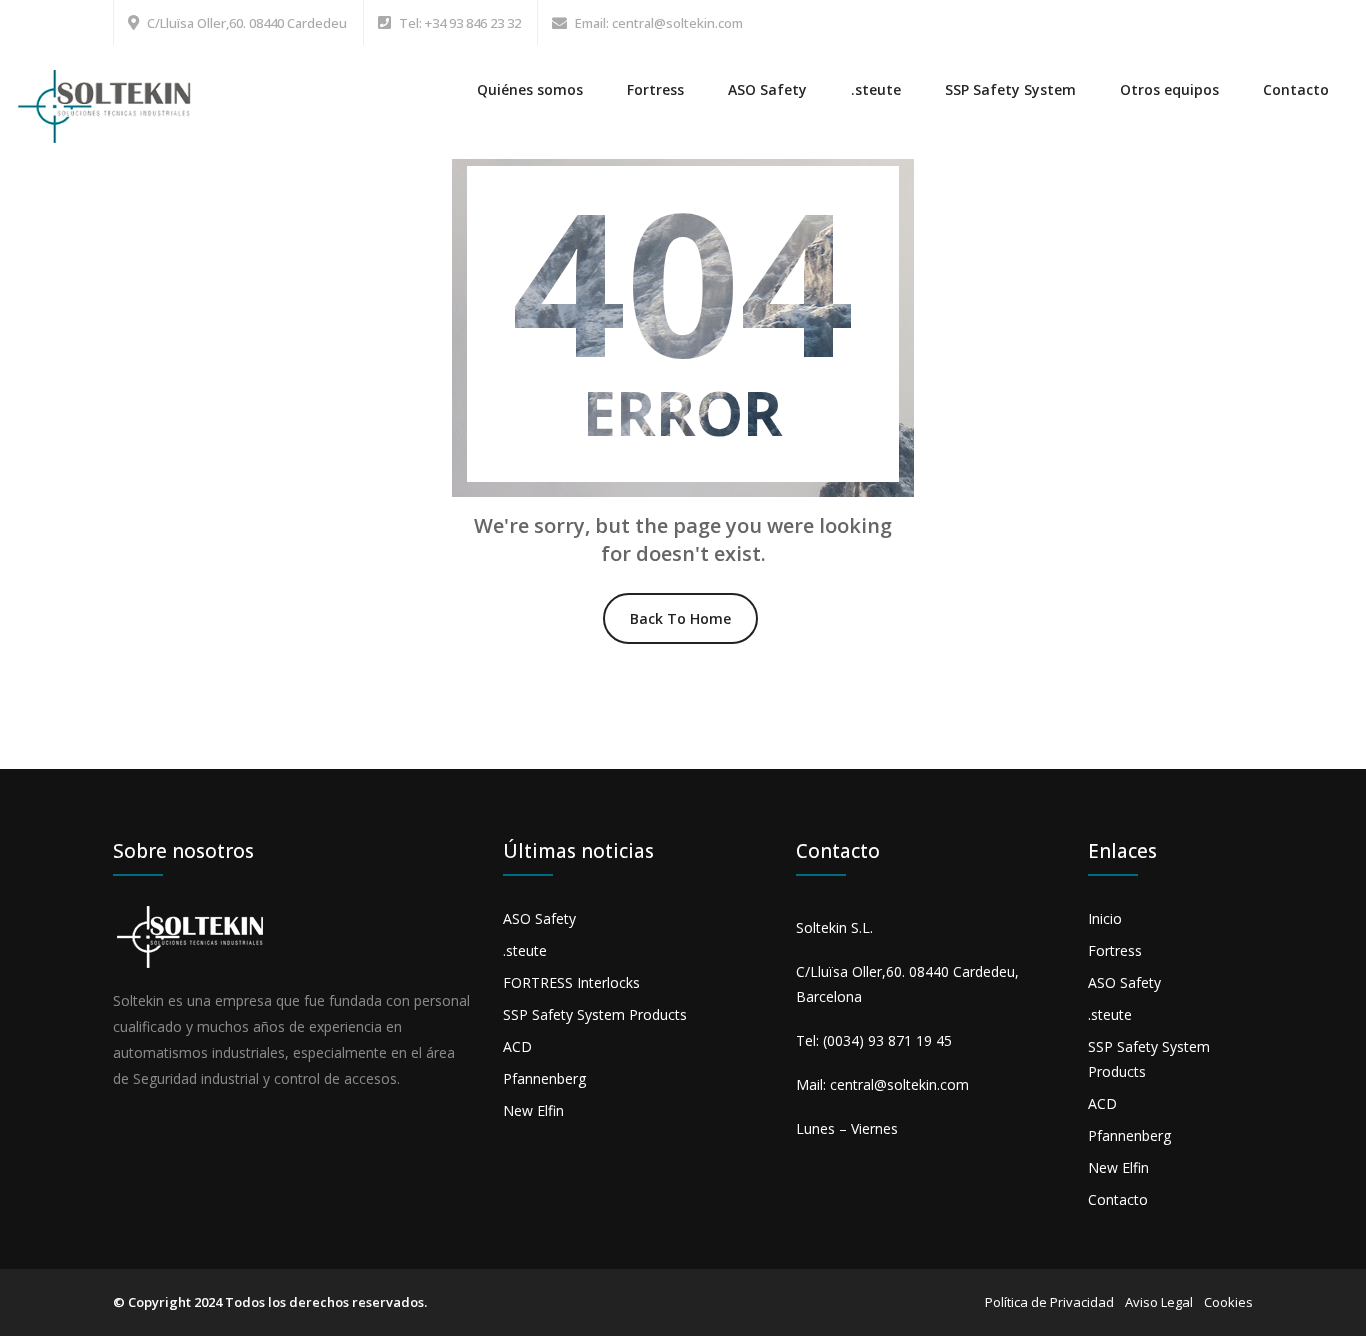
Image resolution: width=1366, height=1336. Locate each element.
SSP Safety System (1010, 89)
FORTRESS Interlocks (571, 982)
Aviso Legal (1159, 1302)
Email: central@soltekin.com (659, 23)
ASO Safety (767, 89)
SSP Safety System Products (595, 1014)
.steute (876, 89)
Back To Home (680, 618)
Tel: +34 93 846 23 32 (460, 23)
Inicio (1105, 918)
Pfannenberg (544, 1078)
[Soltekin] (108, 94)
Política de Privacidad (1049, 1302)
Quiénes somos (530, 89)
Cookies (1228, 1302)
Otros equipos (1169, 89)
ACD (517, 1046)
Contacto (1296, 89)
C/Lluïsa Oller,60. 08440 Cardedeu (247, 23)
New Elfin (533, 1110)
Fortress (655, 89)
